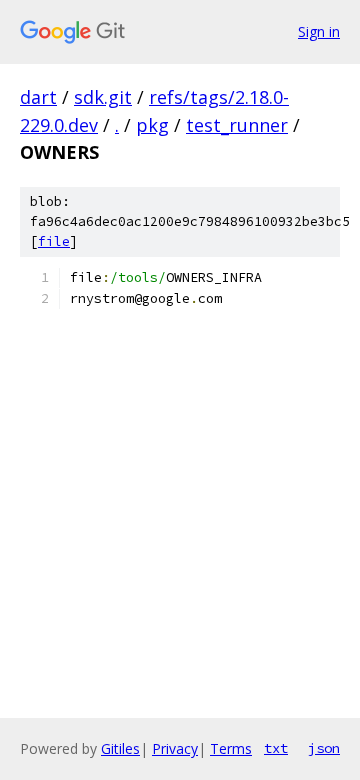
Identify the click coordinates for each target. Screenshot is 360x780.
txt (276, 748)
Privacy (175, 748)
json (324, 748)
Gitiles (120, 748)
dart (38, 97)
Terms (231, 748)
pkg (152, 125)
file (54, 241)
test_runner (237, 125)
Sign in (319, 31)
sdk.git (103, 97)
